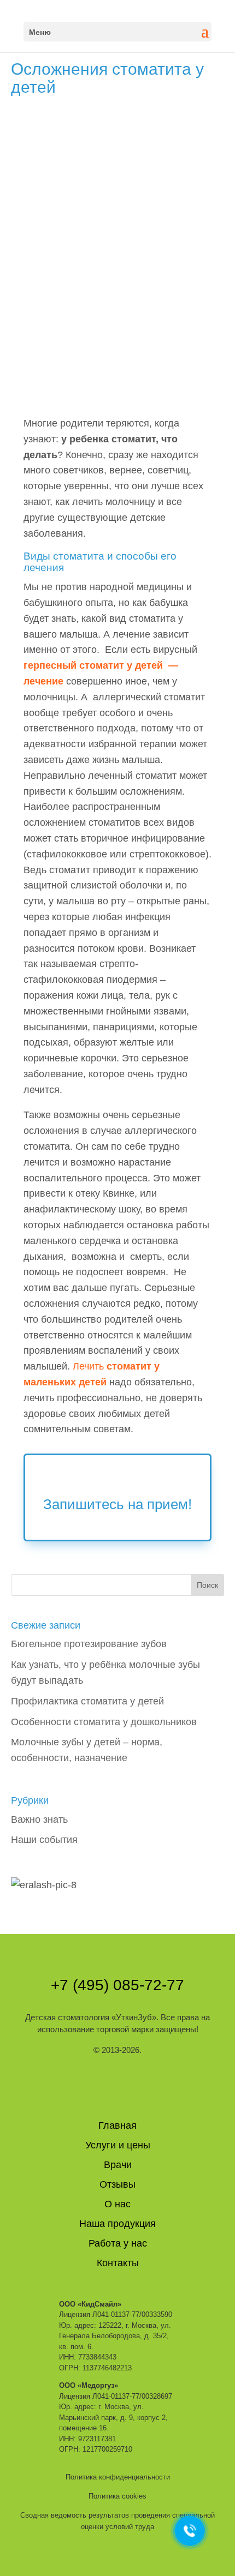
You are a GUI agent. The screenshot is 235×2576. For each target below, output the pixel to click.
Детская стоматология (91, 2017)
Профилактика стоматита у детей (87, 1701)
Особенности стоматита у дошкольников (104, 1722)
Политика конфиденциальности (118, 2477)
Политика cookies (117, 2496)
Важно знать (39, 1820)
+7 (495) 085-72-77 (117, 1985)
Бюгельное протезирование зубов (89, 1644)
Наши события (44, 1840)
